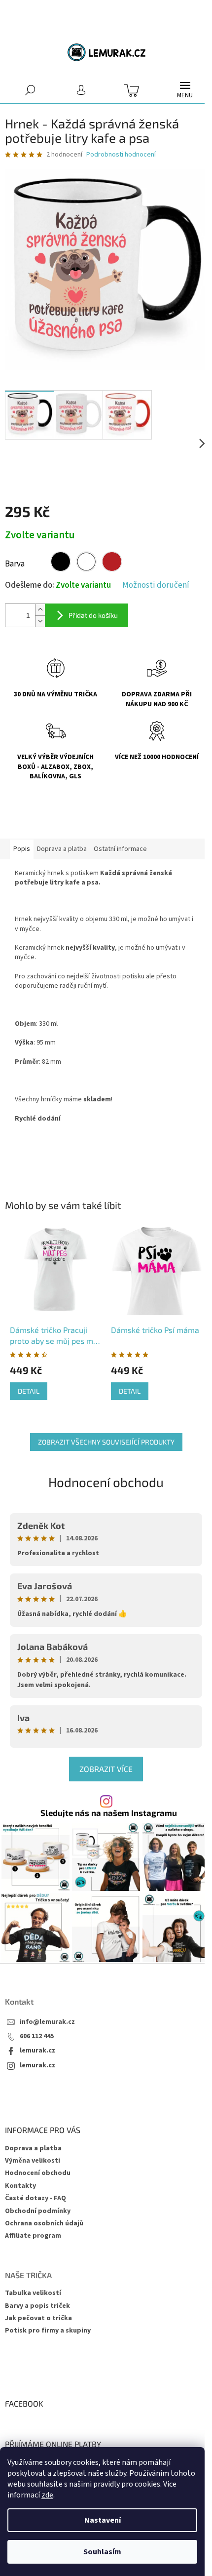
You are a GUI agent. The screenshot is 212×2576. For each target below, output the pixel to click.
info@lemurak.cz (47, 2022)
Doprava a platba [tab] (62, 849)
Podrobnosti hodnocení (121, 155)
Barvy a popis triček (37, 2306)
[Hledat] (30, 90)
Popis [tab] (22, 849)
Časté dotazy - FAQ (35, 2198)
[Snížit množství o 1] (40, 621)
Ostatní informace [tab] (120, 849)
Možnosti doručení (156, 585)
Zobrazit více (106, 1769)
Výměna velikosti (33, 2161)
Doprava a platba (33, 2148)
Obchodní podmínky (38, 2211)
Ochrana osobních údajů (44, 2223)
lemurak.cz (37, 2051)
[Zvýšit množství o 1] (40, 610)
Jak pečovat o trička (38, 2318)
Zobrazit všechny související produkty (106, 1442)
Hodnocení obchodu (106, 1482)
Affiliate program (33, 2236)
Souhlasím (102, 2552)
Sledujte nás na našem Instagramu (109, 1813)
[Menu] (185, 90)
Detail (29, 1391)
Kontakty (20, 2186)
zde (47, 2495)
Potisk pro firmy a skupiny (48, 2331)
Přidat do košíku (93, 615)
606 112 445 (37, 2036)
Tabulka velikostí (33, 2293)
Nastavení (103, 2520)
